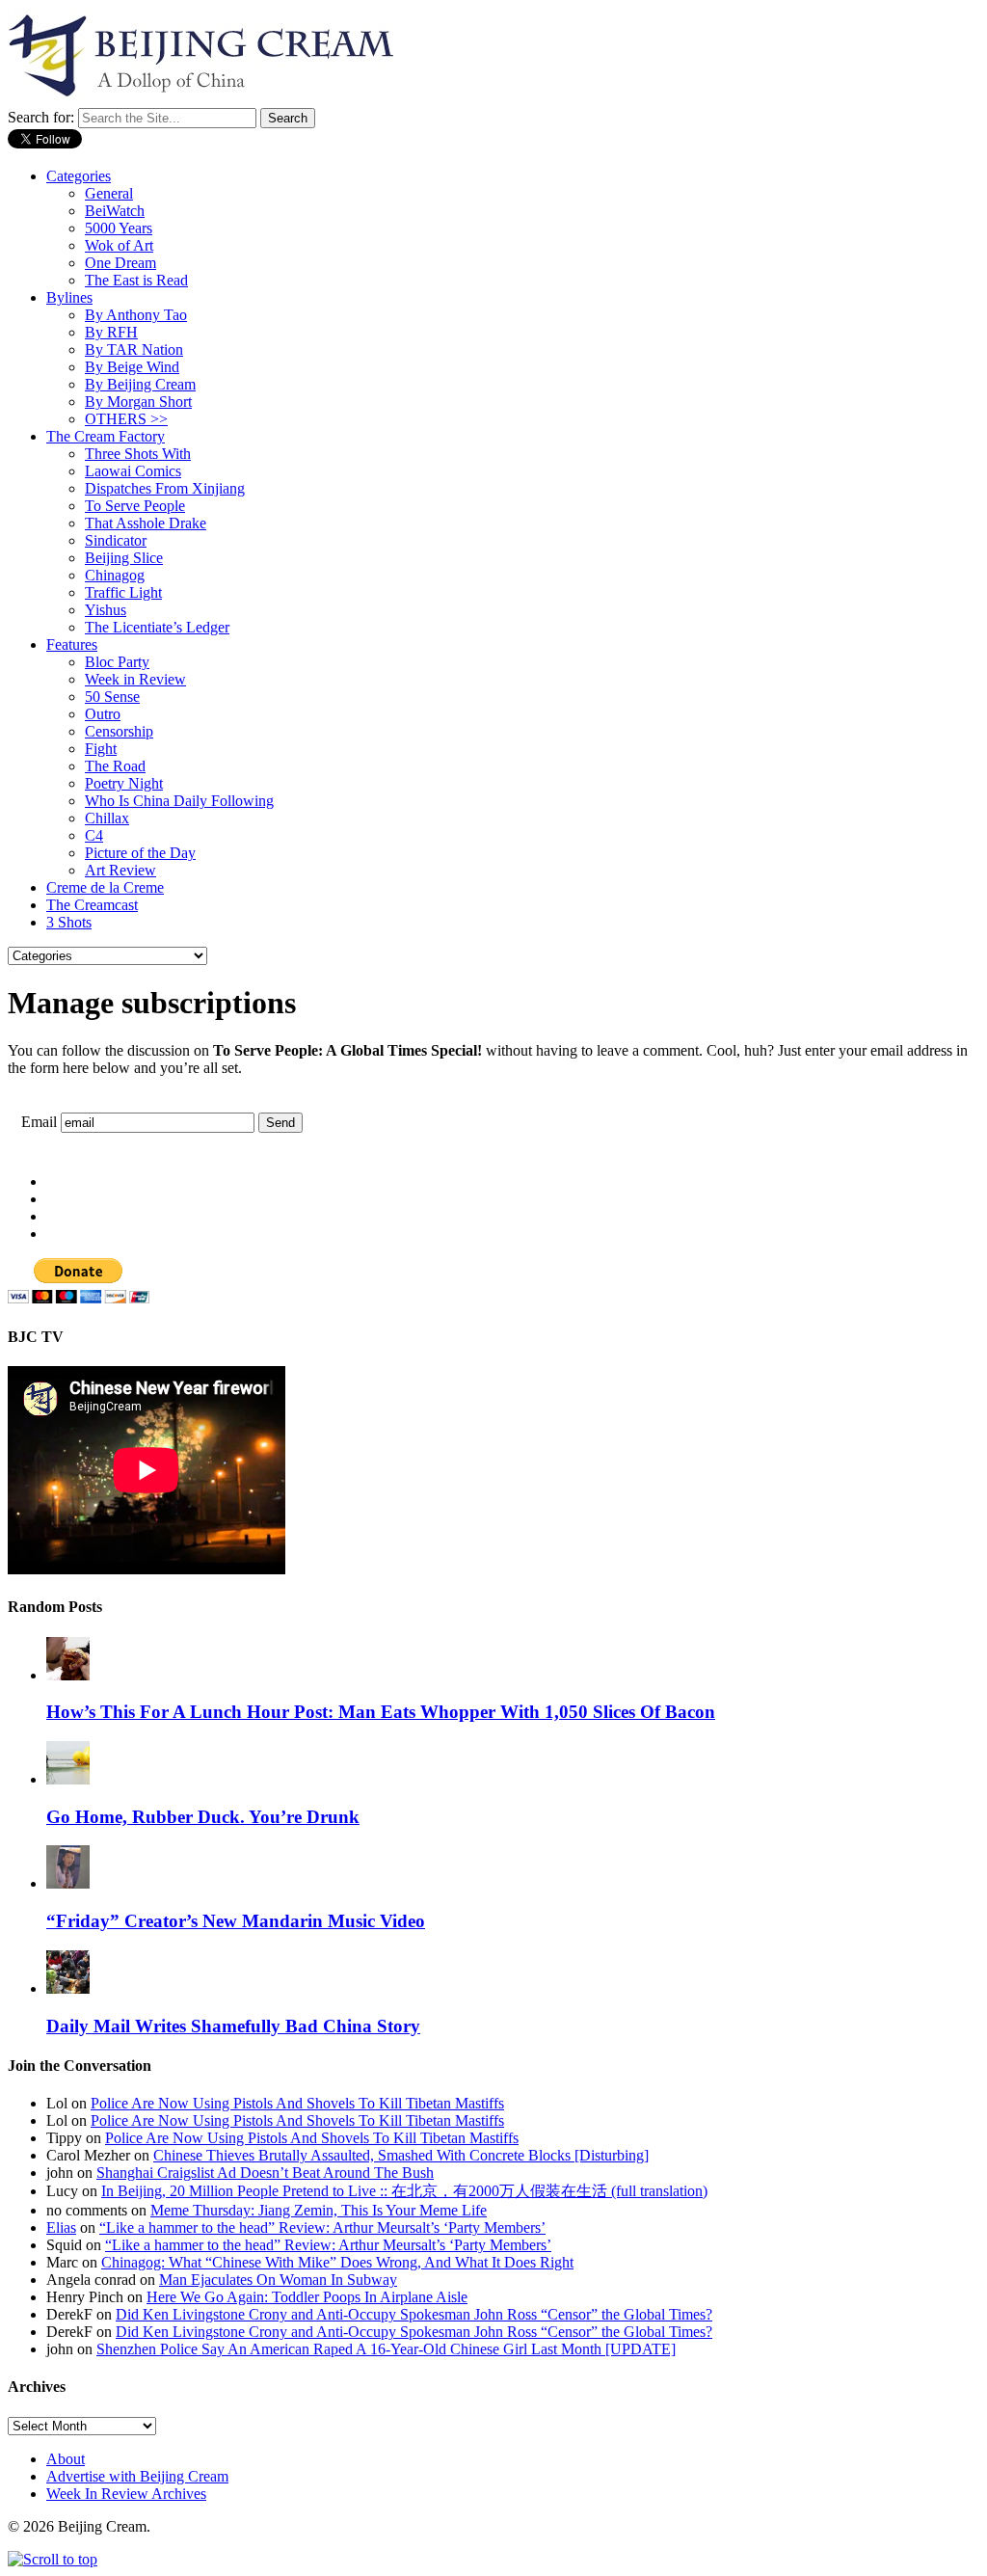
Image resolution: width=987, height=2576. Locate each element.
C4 (94, 835)
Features (72, 644)
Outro (103, 714)
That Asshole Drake (146, 523)
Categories (79, 176)
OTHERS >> (126, 419)
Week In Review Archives (126, 2494)
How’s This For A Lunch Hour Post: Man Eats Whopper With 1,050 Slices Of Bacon (381, 1712)
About (66, 2459)
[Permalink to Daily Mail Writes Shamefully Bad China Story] (68, 1988)
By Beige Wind (132, 367)
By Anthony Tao (136, 315)
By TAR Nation (134, 349)
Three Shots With (138, 454)
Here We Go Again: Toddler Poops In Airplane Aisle (307, 2297)
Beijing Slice (124, 558)
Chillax (107, 818)
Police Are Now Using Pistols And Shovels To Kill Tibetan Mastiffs (297, 2103)
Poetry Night (124, 783)
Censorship (119, 731)
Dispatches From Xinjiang (165, 488)
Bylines (69, 297)
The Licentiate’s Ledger (157, 627)
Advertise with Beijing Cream (137, 2476)
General (109, 193)
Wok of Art (119, 245)
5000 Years (119, 228)
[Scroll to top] (53, 2559)
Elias (61, 2227)
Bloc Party (117, 662)
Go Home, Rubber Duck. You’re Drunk (203, 1817)
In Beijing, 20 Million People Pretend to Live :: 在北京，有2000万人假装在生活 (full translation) (404, 2191)
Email (39, 1122)
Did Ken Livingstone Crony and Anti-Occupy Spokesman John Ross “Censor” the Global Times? (414, 2314)
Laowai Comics (133, 471)
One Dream (120, 263)
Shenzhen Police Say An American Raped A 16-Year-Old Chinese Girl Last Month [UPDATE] (386, 2349)
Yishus (106, 610)
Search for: (41, 117)
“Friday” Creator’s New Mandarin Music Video (236, 1921)
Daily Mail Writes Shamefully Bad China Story (233, 2026)
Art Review (120, 870)
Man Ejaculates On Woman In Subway (278, 2280)
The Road (115, 766)
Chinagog (115, 575)
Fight (101, 749)
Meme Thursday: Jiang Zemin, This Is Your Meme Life (319, 2210)
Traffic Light (123, 592)
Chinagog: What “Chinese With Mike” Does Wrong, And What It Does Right (337, 2262)
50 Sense (112, 697)
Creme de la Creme (105, 887)
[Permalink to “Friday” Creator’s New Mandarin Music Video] (68, 1883)
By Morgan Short (138, 402)
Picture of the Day (140, 853)
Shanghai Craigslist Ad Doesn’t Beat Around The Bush (265, 2173)
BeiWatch (115, 211)
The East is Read (136, 280)
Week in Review (135, 679)
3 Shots (69, 922)
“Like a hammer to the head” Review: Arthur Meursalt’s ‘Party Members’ (322, 2227)
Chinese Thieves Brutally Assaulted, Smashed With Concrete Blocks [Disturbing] (401, 2155)
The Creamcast (92, 905)
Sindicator (116, 540)
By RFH (111, 332)
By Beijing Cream (140, 384)
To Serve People (135, 506)
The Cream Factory (106, 436)
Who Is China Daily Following (179, 801)
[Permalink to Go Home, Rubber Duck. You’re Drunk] (68, 1779)
